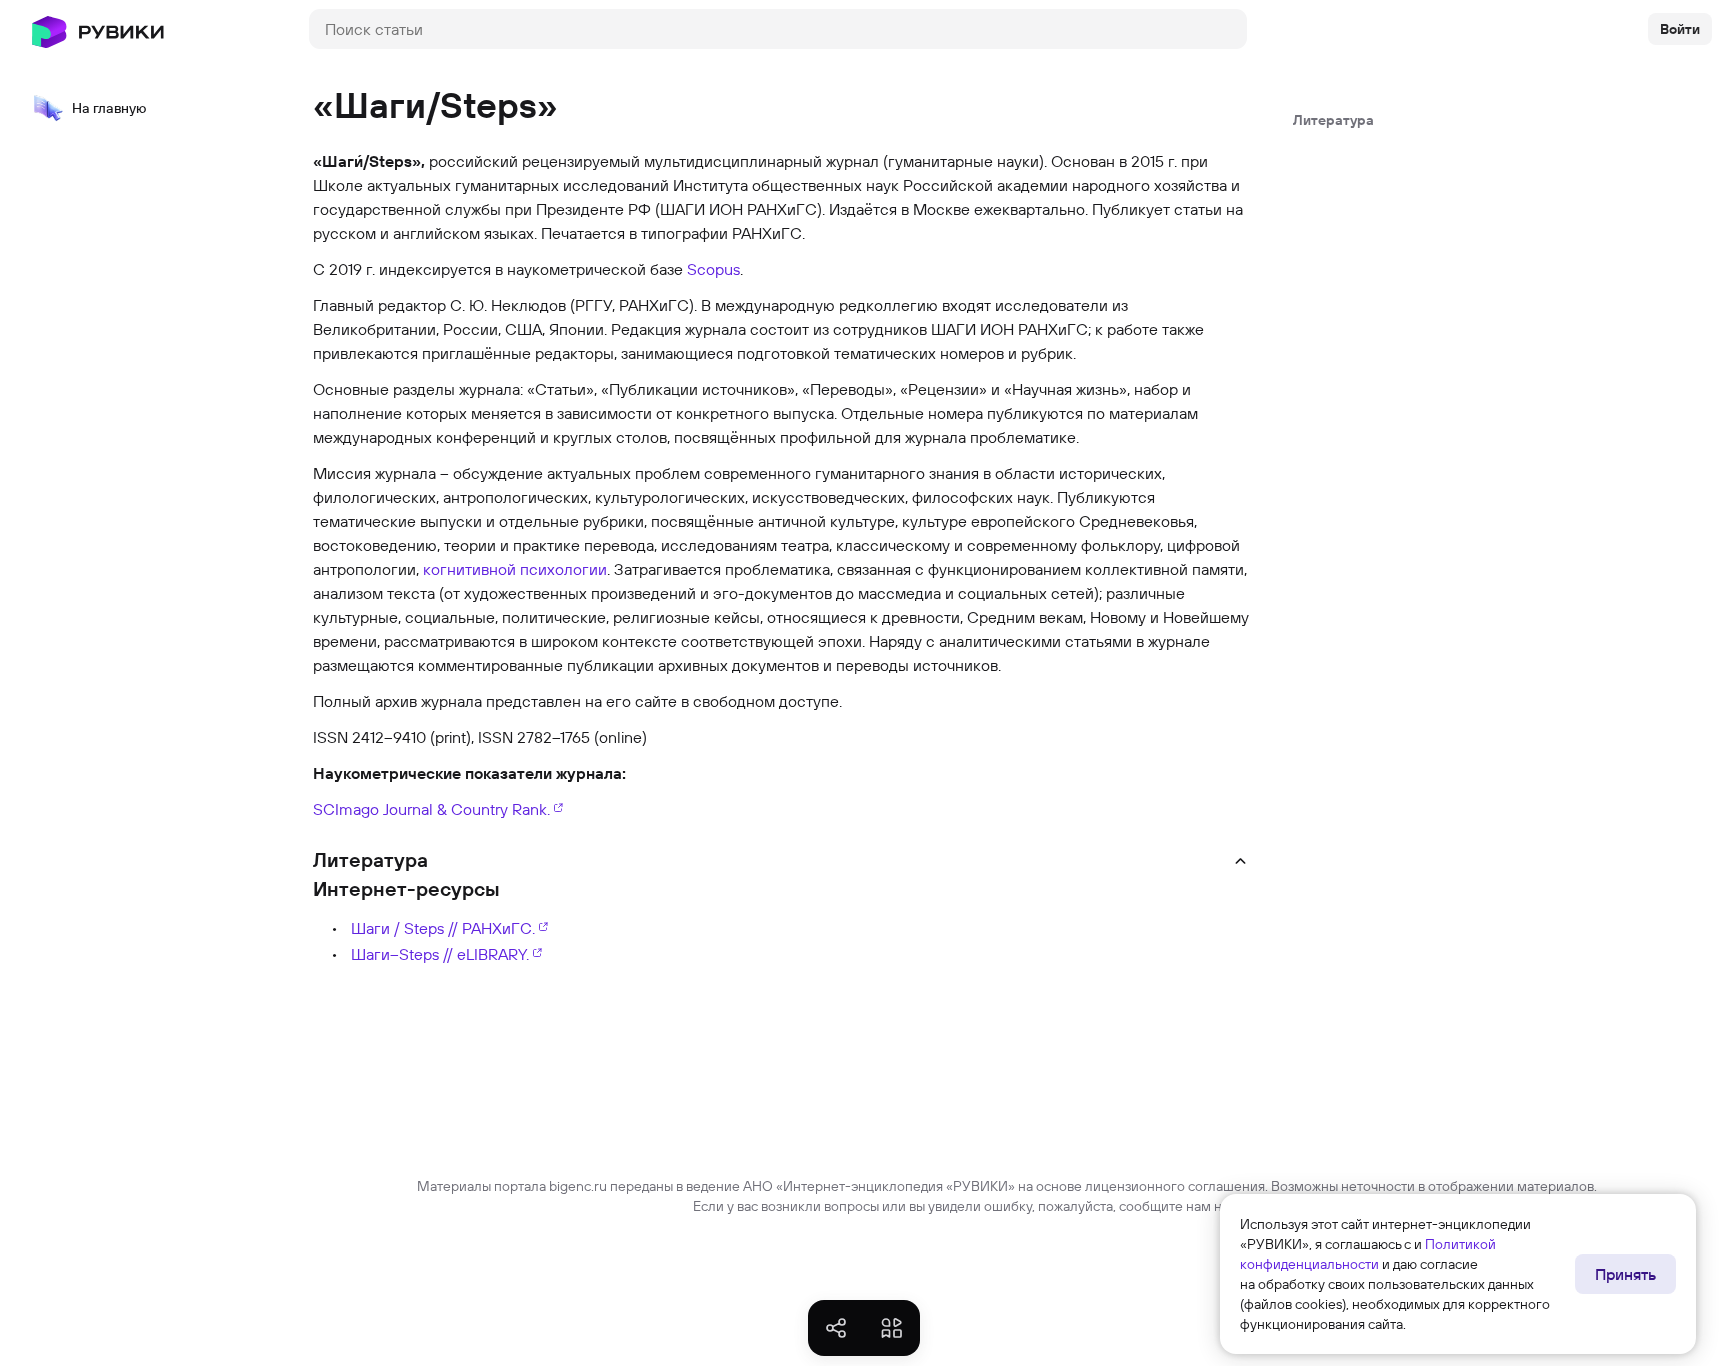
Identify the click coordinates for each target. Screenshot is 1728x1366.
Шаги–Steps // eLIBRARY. (440, 954)
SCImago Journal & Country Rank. (431, 809)
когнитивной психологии (515, 569)
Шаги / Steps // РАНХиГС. (443, 928)
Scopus (713, 269)
